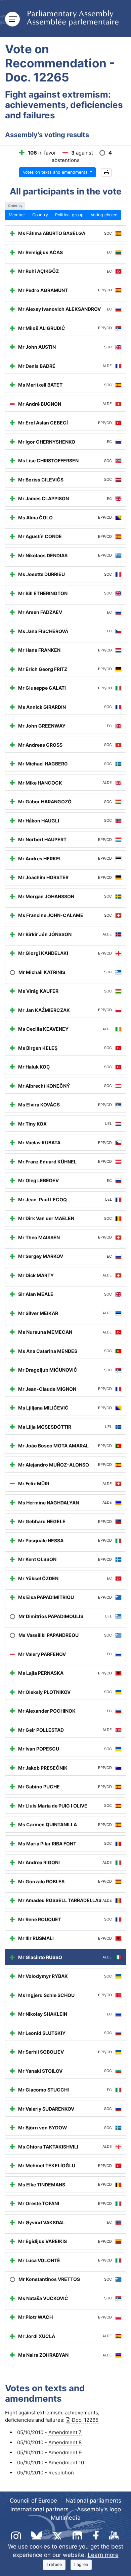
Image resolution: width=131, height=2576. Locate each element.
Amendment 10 (66, 2463)
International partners (39, 2509)
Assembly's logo (99, 2509)
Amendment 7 (65, 2432)
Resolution (61, 2473)
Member (17, 215)
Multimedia (66, 2518)
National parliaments (93, 2501)
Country (40, 215)
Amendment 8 (65, 2442)
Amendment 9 (65, 2452)
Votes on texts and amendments (56, 172)
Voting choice (104, 215)
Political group (69, 215)
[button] (106, 173)
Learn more (103, 2555)
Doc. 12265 (85, 2420)
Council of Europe (33, 2501)
